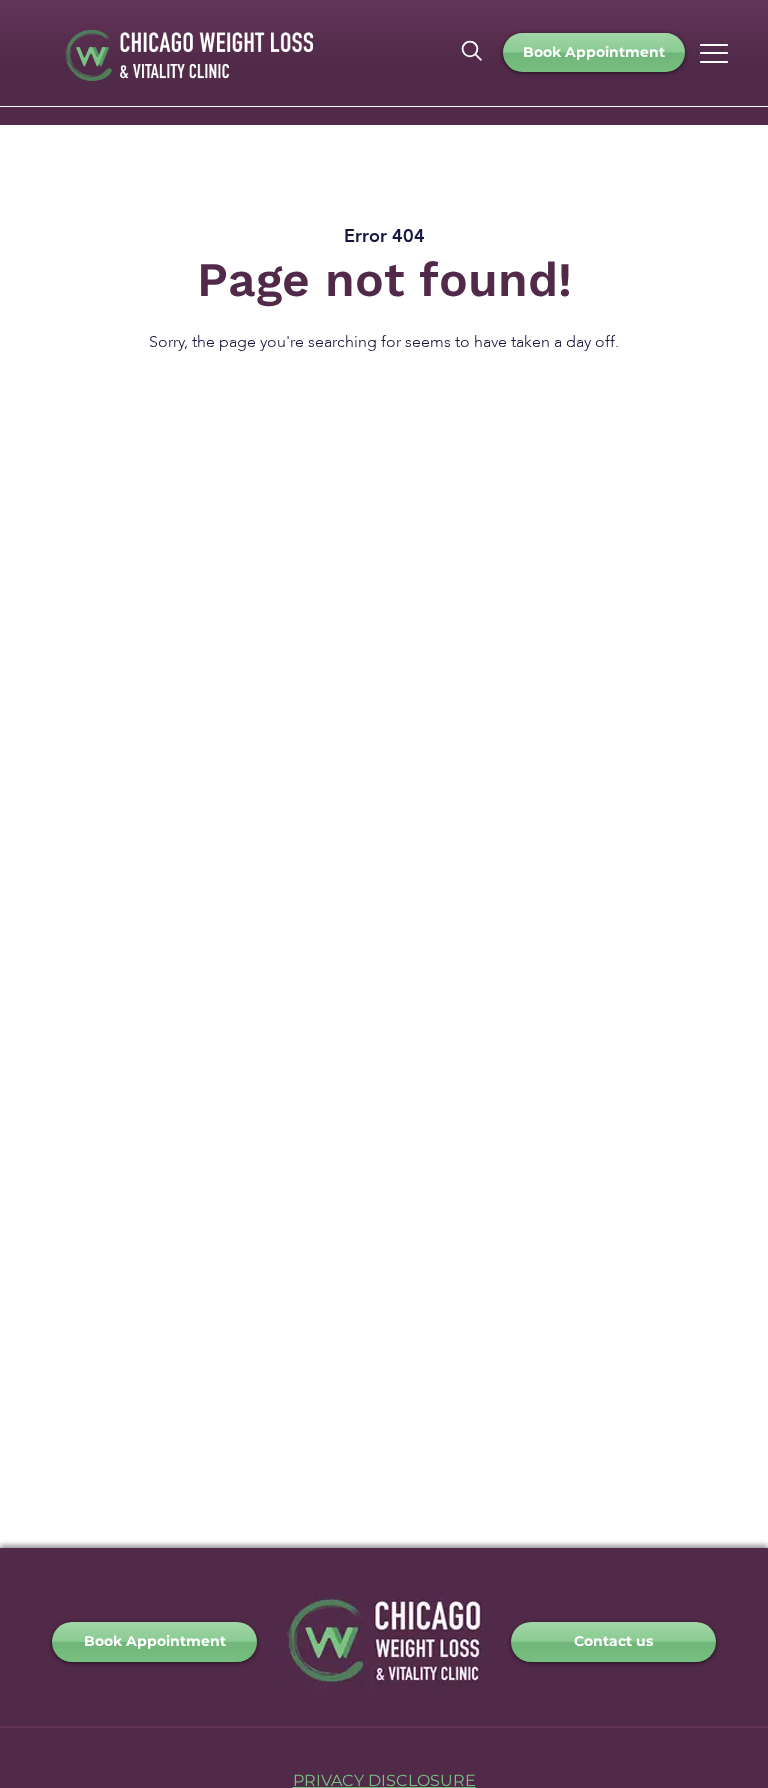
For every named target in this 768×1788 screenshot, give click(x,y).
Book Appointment (594, 52)
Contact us (613, 1641)
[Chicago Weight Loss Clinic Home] (384, 1697)
